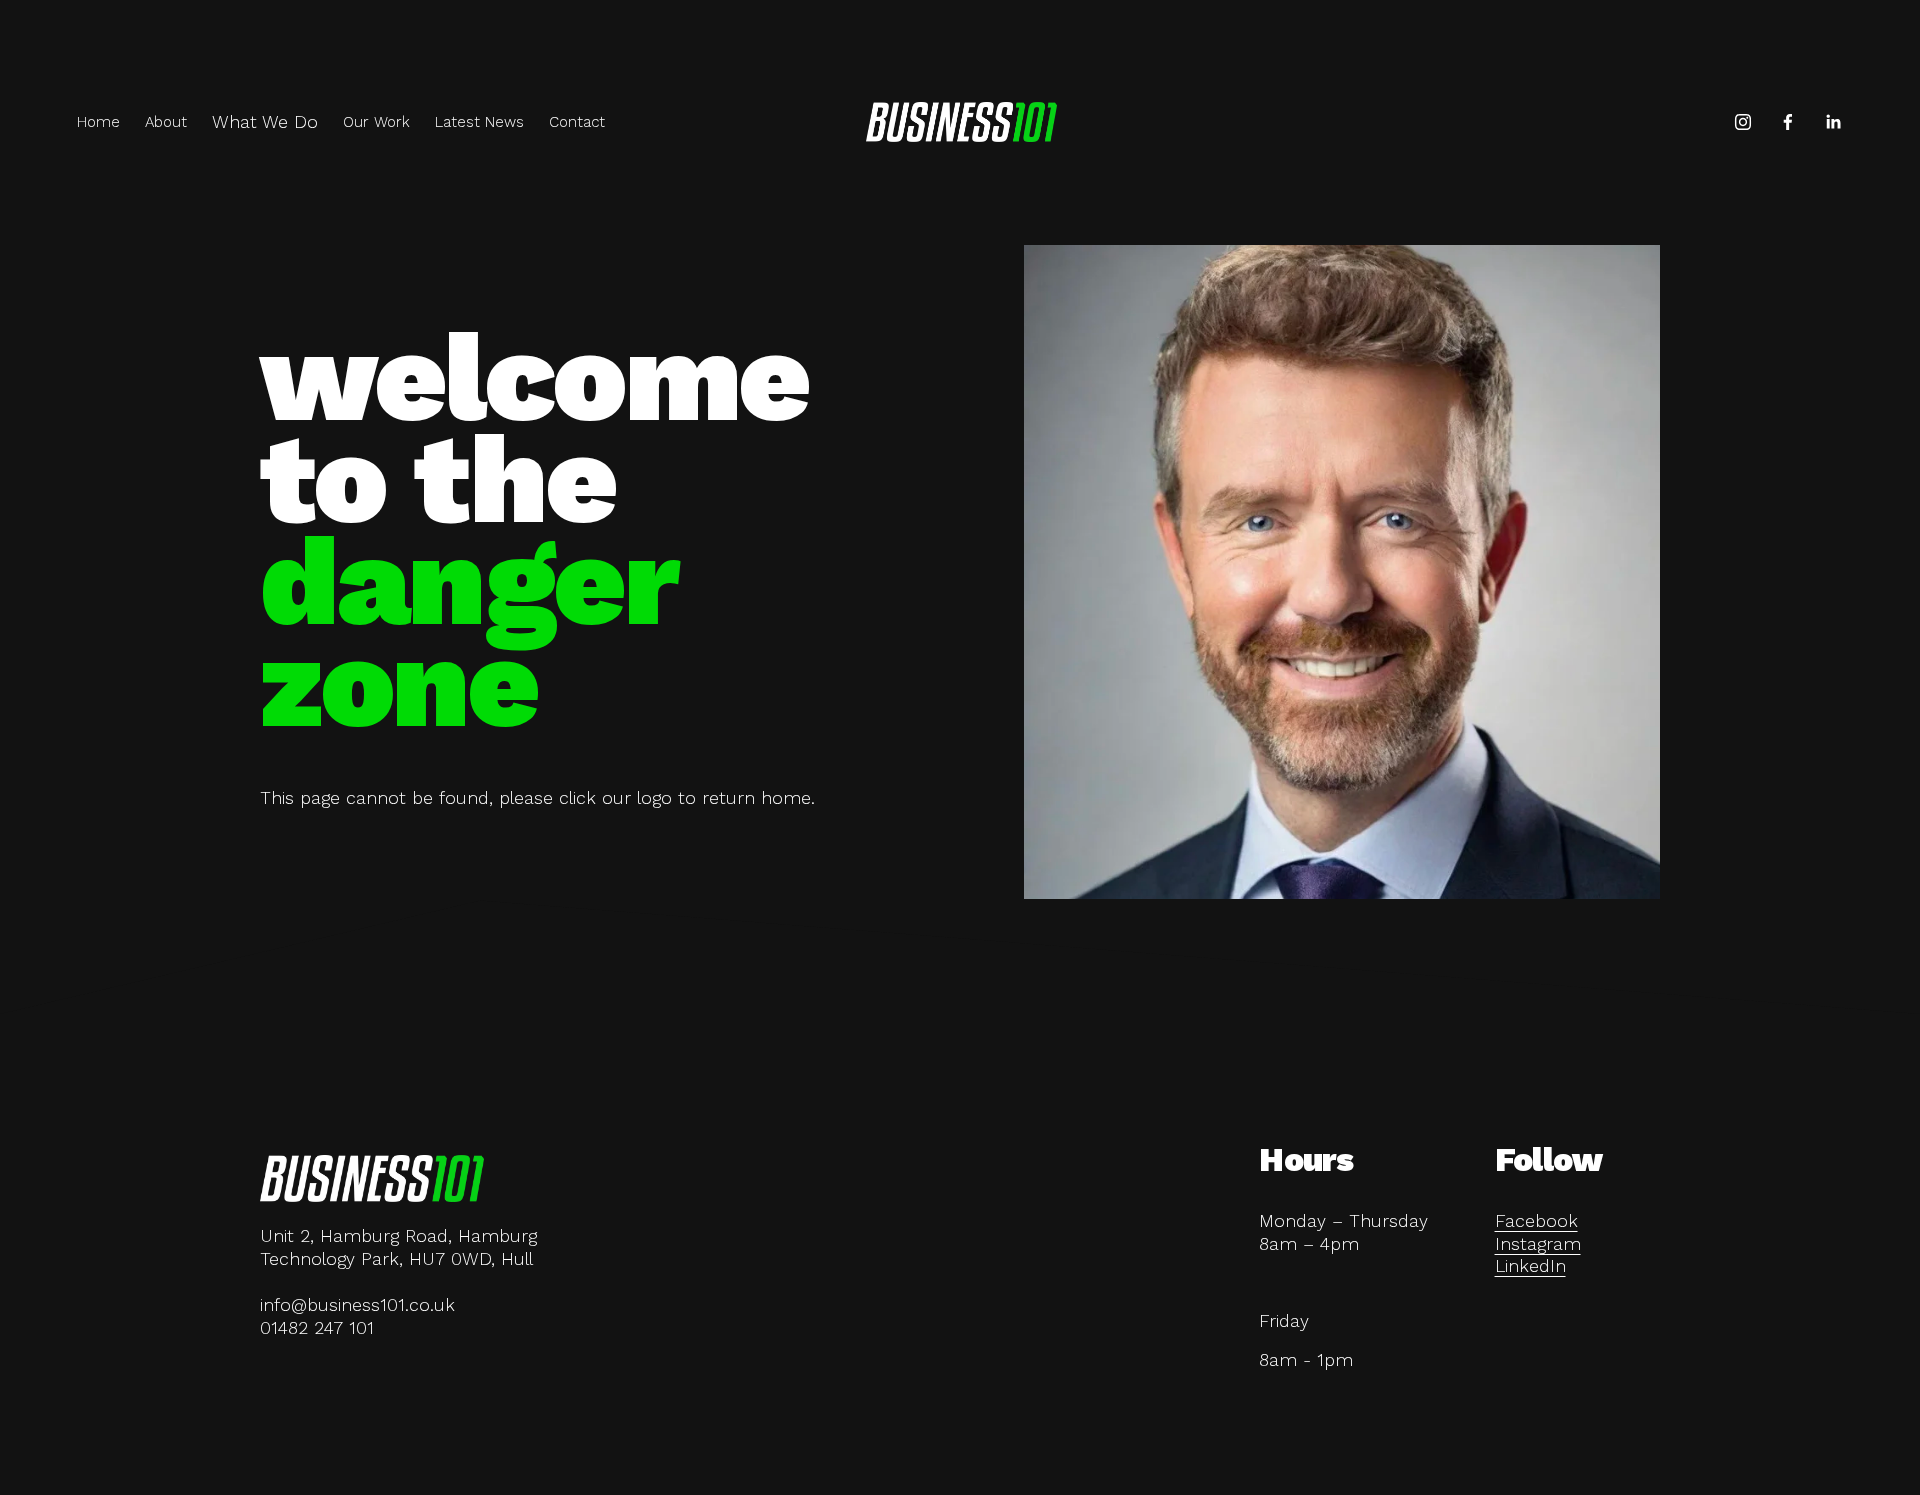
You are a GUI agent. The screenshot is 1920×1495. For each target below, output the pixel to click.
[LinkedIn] (1833, 122)
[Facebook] (1788, 122)
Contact (577, 122)
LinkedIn (1530, 1266)
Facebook (1536, 1221)
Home (98, 122)
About (166, 122)
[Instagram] (1743, 122)
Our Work (376, 122)
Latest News (479, 122)
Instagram (1538, 1244)
